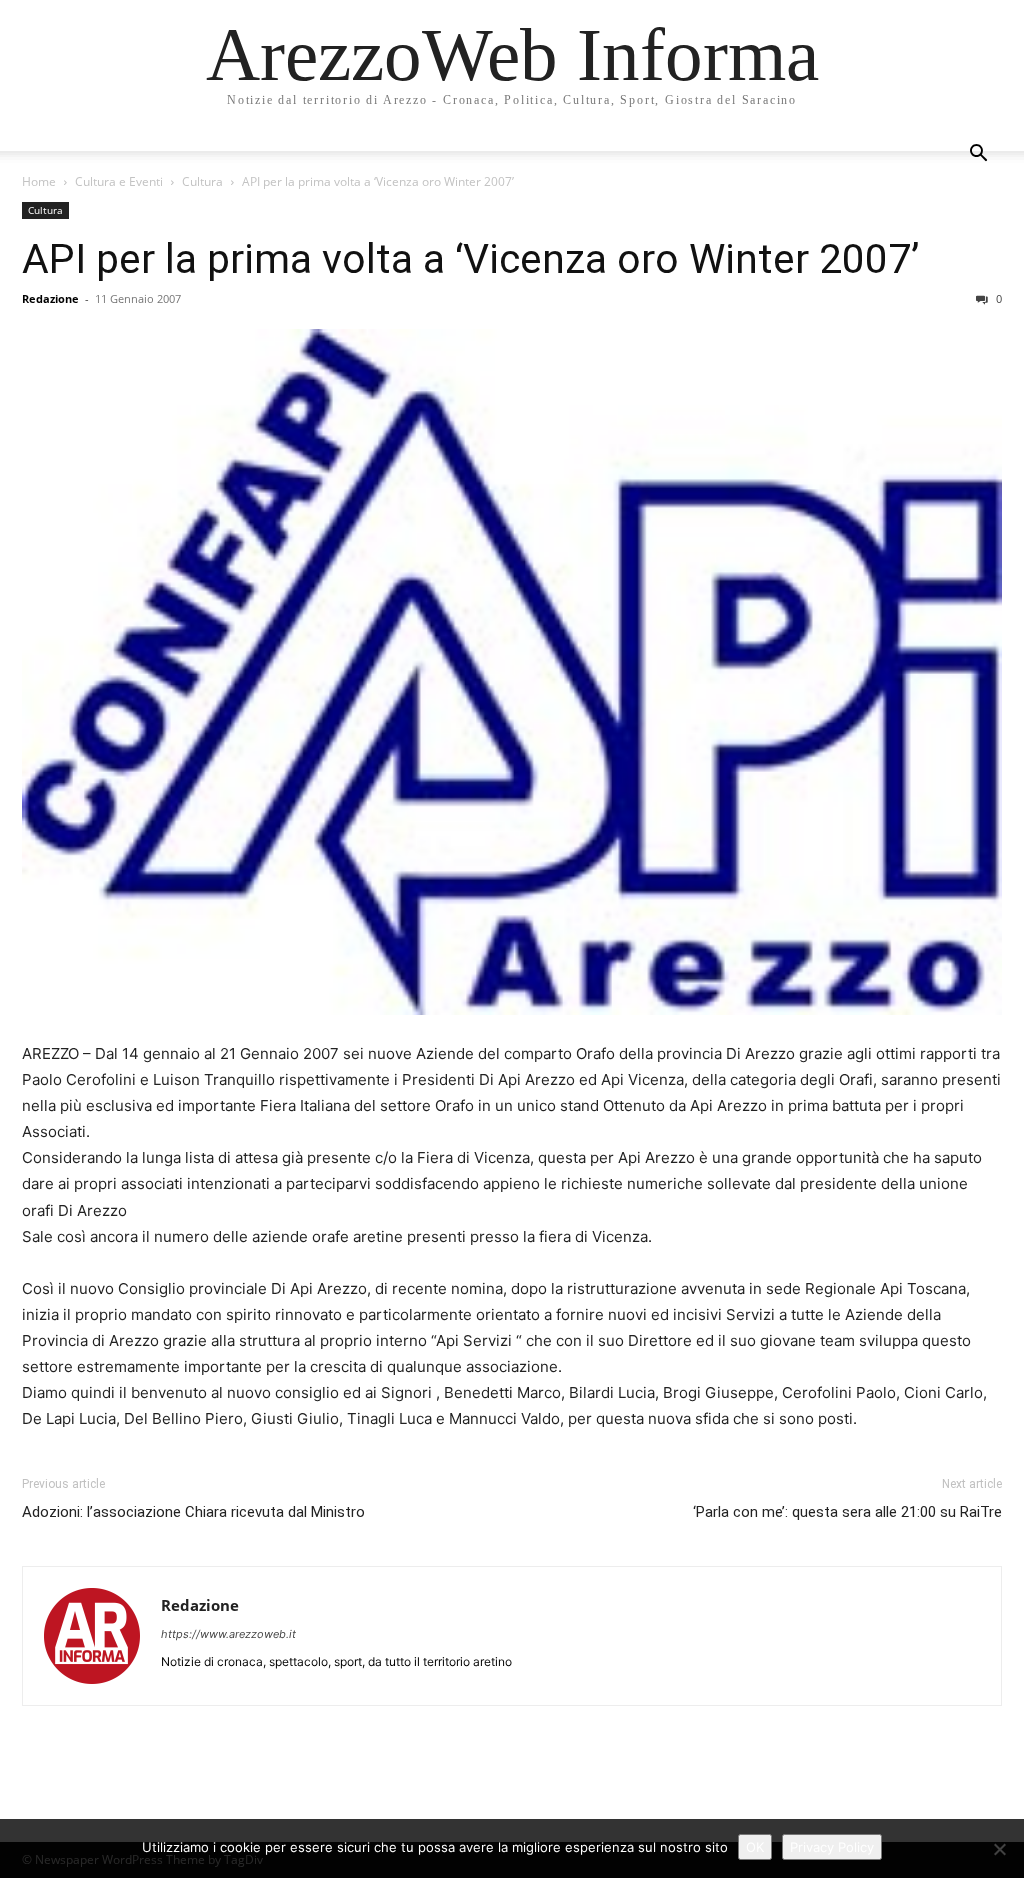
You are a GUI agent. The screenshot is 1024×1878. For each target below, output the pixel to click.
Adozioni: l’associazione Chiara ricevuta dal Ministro (193, 1512)
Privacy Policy (832, 1847)
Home (39, 181)
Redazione (50, 298)
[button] (978, 155)
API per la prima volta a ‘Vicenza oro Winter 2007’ (470, 259)
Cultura (202, 181)
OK (755, 1847)
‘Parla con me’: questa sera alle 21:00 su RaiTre (847, 1512)
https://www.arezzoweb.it (228, 1634)
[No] (999, 1849)
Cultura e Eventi (119, 181)
